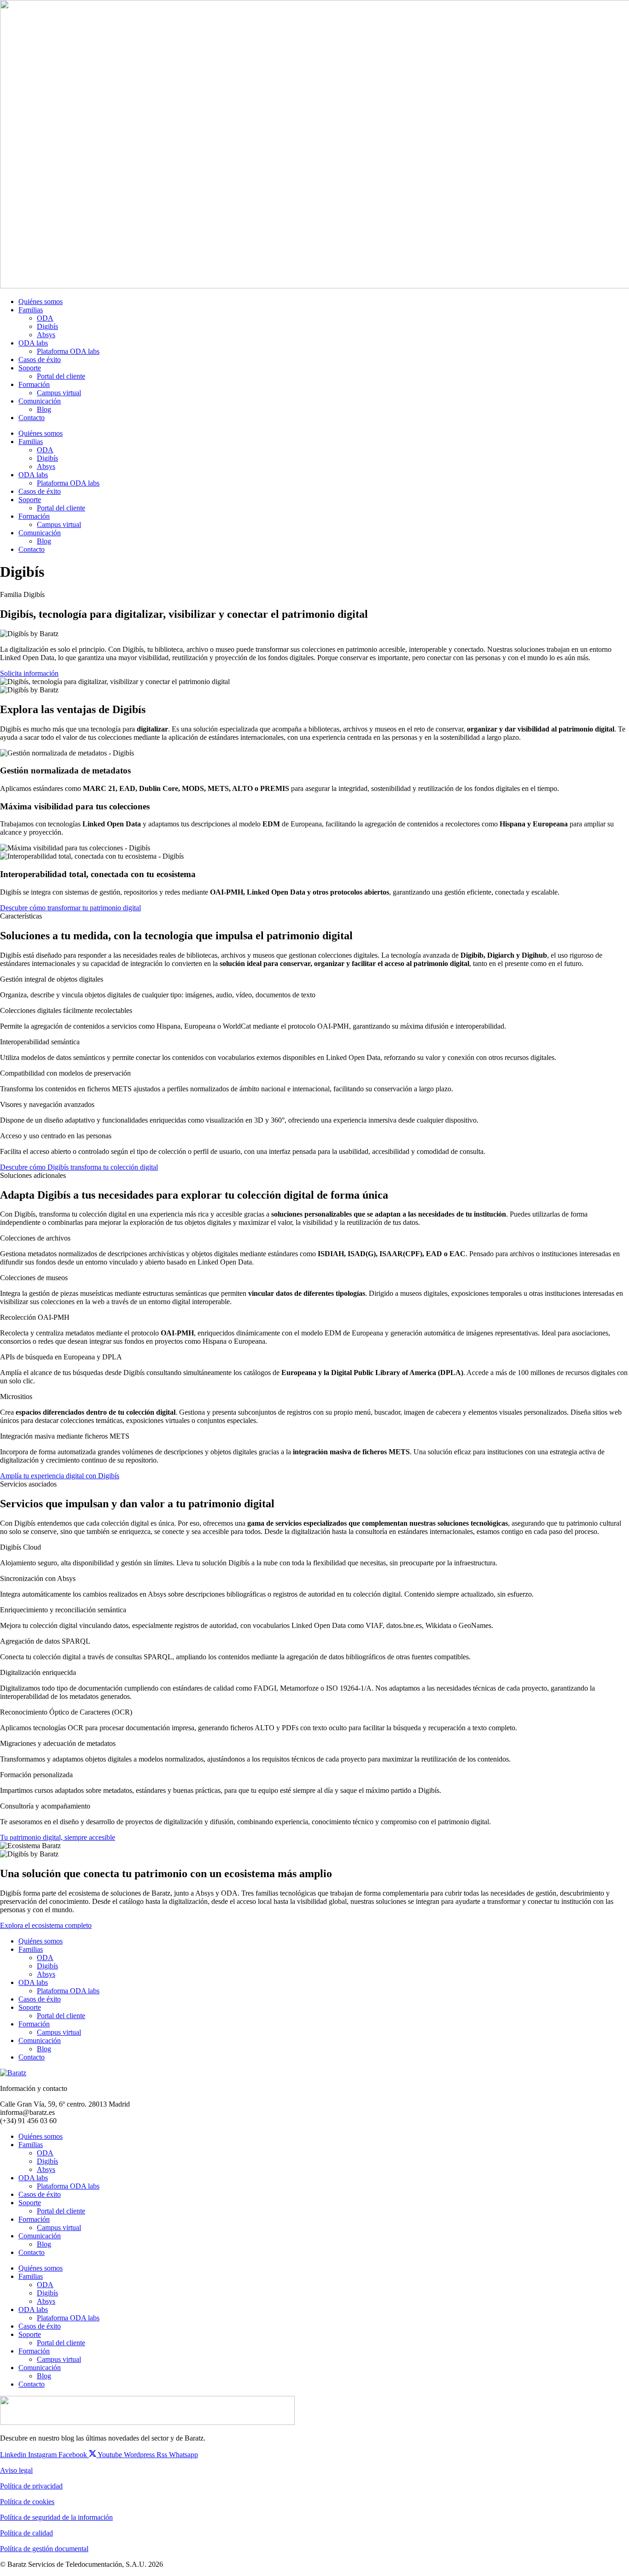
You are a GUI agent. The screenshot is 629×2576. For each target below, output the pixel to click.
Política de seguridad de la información (56, 2517)
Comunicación (40, 401)
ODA (45, 318)
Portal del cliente (61, 376)
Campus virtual (59, 393)
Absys (46, 335)
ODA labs (33, 343)
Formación (34, 384)
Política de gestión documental (44, 2549)
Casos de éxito (40, 360)
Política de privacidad (31, 2486)
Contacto (32, 418)
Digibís (47, 326)
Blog (44, 409)
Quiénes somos (41, 302)
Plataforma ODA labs (68, 351)
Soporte (30, 368)
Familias (31, 310)
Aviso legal (16, 2470)
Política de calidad (26, 2533)
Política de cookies (27, 2502)
